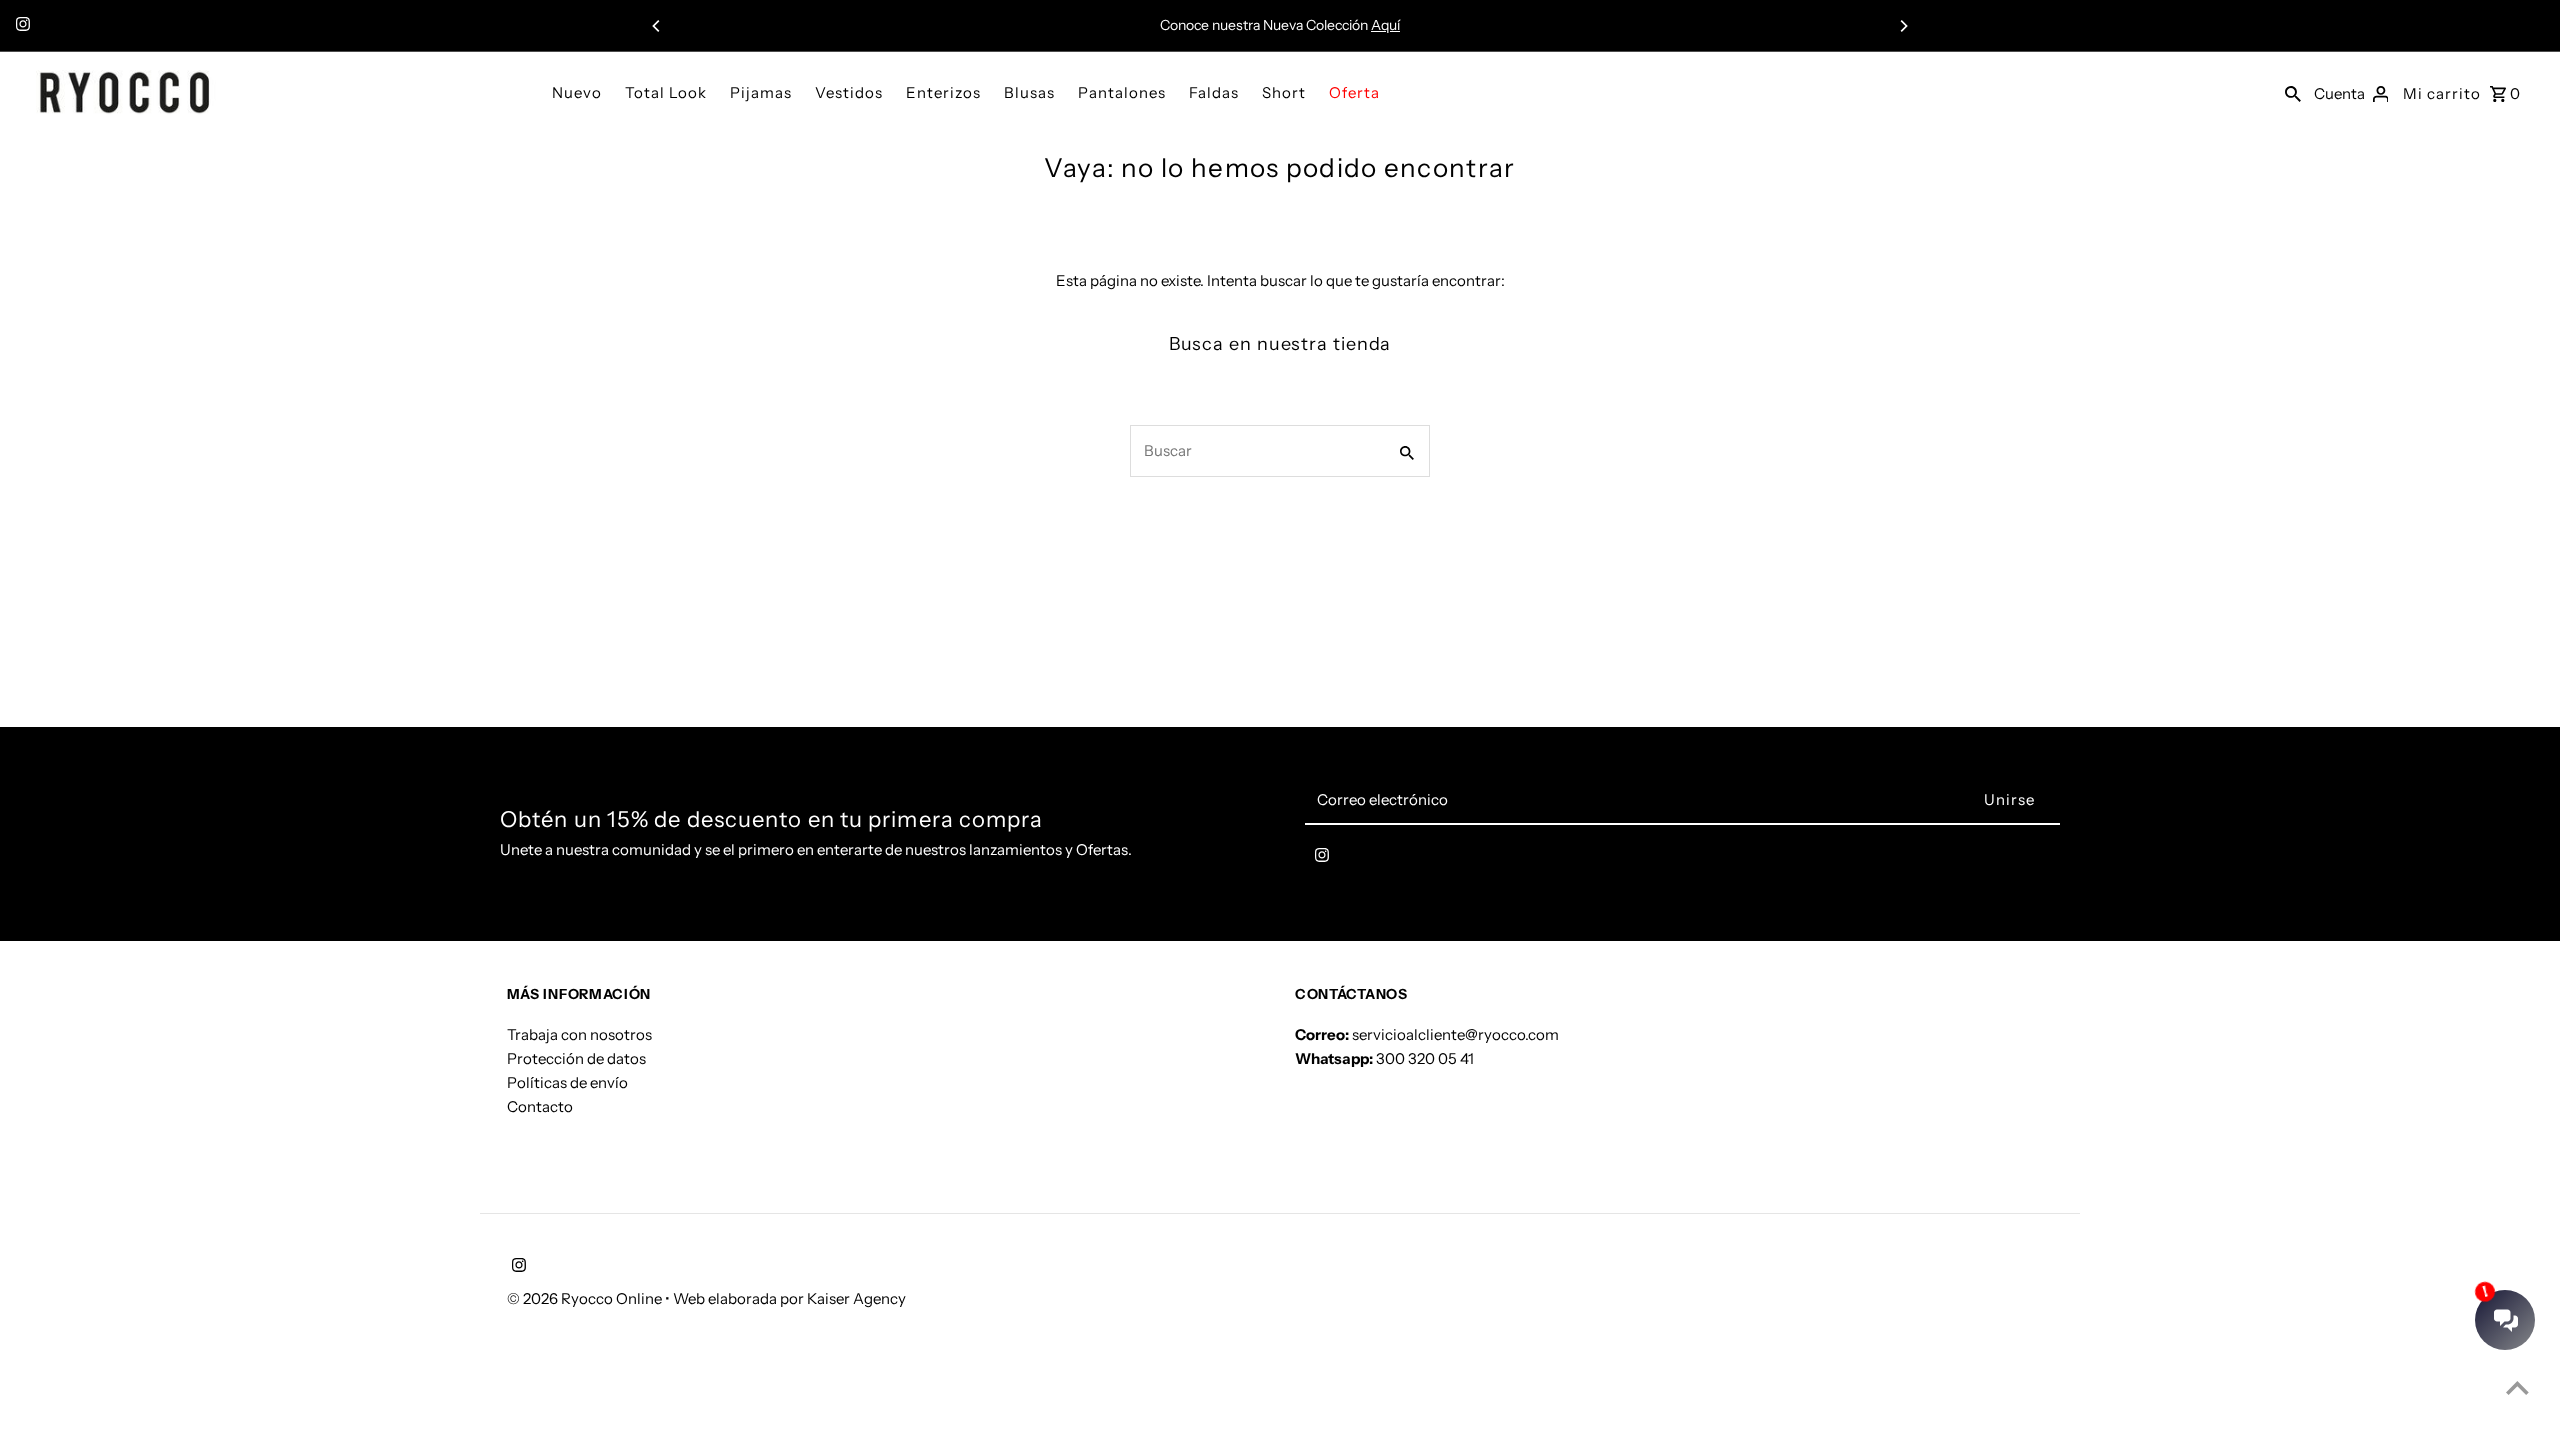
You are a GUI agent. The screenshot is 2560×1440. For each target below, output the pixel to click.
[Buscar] (2293, 92)
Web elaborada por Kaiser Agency (789, 1298)
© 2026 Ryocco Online (586, 1298)
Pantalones (1122, 92)
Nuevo (577, 92)
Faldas (1214, 92)
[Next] (1903, 26)
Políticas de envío (567, 1082)
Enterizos (943, 92)
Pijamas (761, 92)
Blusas (1029, 92)
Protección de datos (576, 1058)
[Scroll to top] (2517, 1387)
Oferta (1354, 92)
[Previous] (657, 26)
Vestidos (849, 92)
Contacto (540, 1106)
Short (1284, 92)
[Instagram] (20, 26)
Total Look (666, 92)
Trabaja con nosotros (579, 1034)
